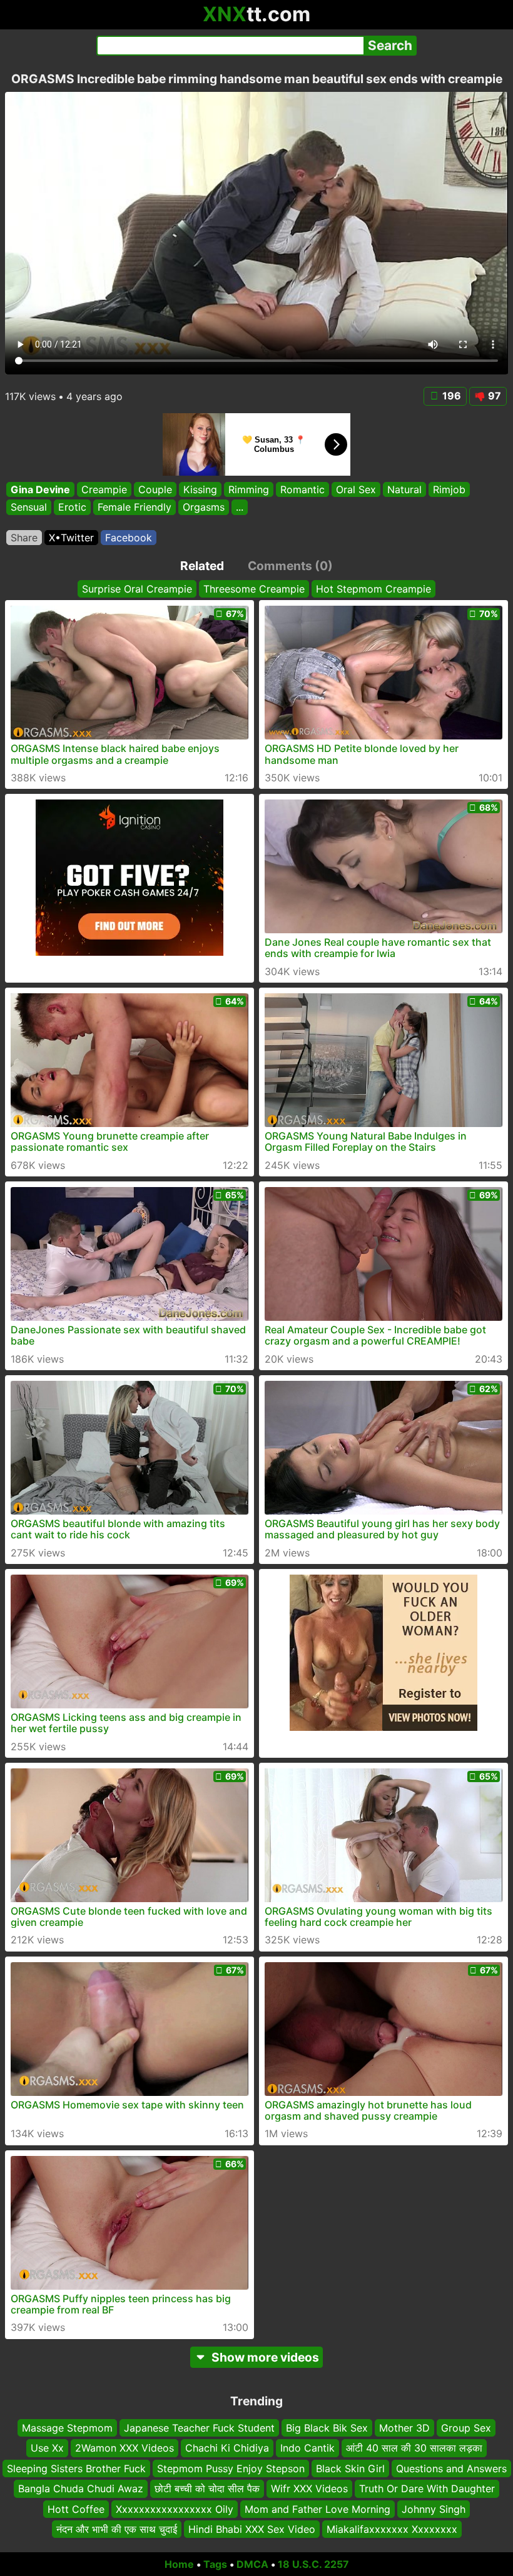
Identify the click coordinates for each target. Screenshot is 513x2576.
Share (24, 538)
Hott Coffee (76, 2508)
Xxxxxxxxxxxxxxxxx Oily (175, 2508)
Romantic (302, 489)
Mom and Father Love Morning (317, 2508)
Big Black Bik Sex (327, 2428)
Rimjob (449, 489)
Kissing (200, 489)
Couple (155, 489)
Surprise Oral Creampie (137, 589)
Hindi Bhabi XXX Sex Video (252, 2529)
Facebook (129, 538)
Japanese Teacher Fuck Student (199, 2428)
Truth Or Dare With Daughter (427, 2488)
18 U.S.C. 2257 (313, 2564)
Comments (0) (290, 566)
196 (452, 396)
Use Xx (47, 2448)
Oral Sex (356, 489)
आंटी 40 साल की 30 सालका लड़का (414, 2448)
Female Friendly (135, 507)
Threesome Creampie (254, 589)
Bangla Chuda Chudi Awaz (81, 2488)
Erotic (72, 507)
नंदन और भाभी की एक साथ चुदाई (117, 2529)
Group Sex (466, 2428)
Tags (215, 2564)
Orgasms (204, 507)
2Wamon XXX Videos (124, 2448)
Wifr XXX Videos (309, 2488)
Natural (404, 489)
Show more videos (265, 2357)
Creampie (104, 489)
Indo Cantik (307, 2448)
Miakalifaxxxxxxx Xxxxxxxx (392, 2529)
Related (202, 566)
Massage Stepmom (67, 2428)
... (240, 507)
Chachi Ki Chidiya (227, 2448)
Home (179, 2564)
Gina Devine (40, 489)
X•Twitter (71, 538)
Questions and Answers (451, 2468)
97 (495, 396)
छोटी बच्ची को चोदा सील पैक (207, 2488)
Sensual (29, 507)
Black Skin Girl (350, 2468)
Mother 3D (404, 2428)
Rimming (249, 489)
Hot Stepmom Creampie (373, 589)
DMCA (252, 2564)
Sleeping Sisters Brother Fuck (76, 2468)
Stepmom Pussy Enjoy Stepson (231, 2468)
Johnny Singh (434, 2508)
